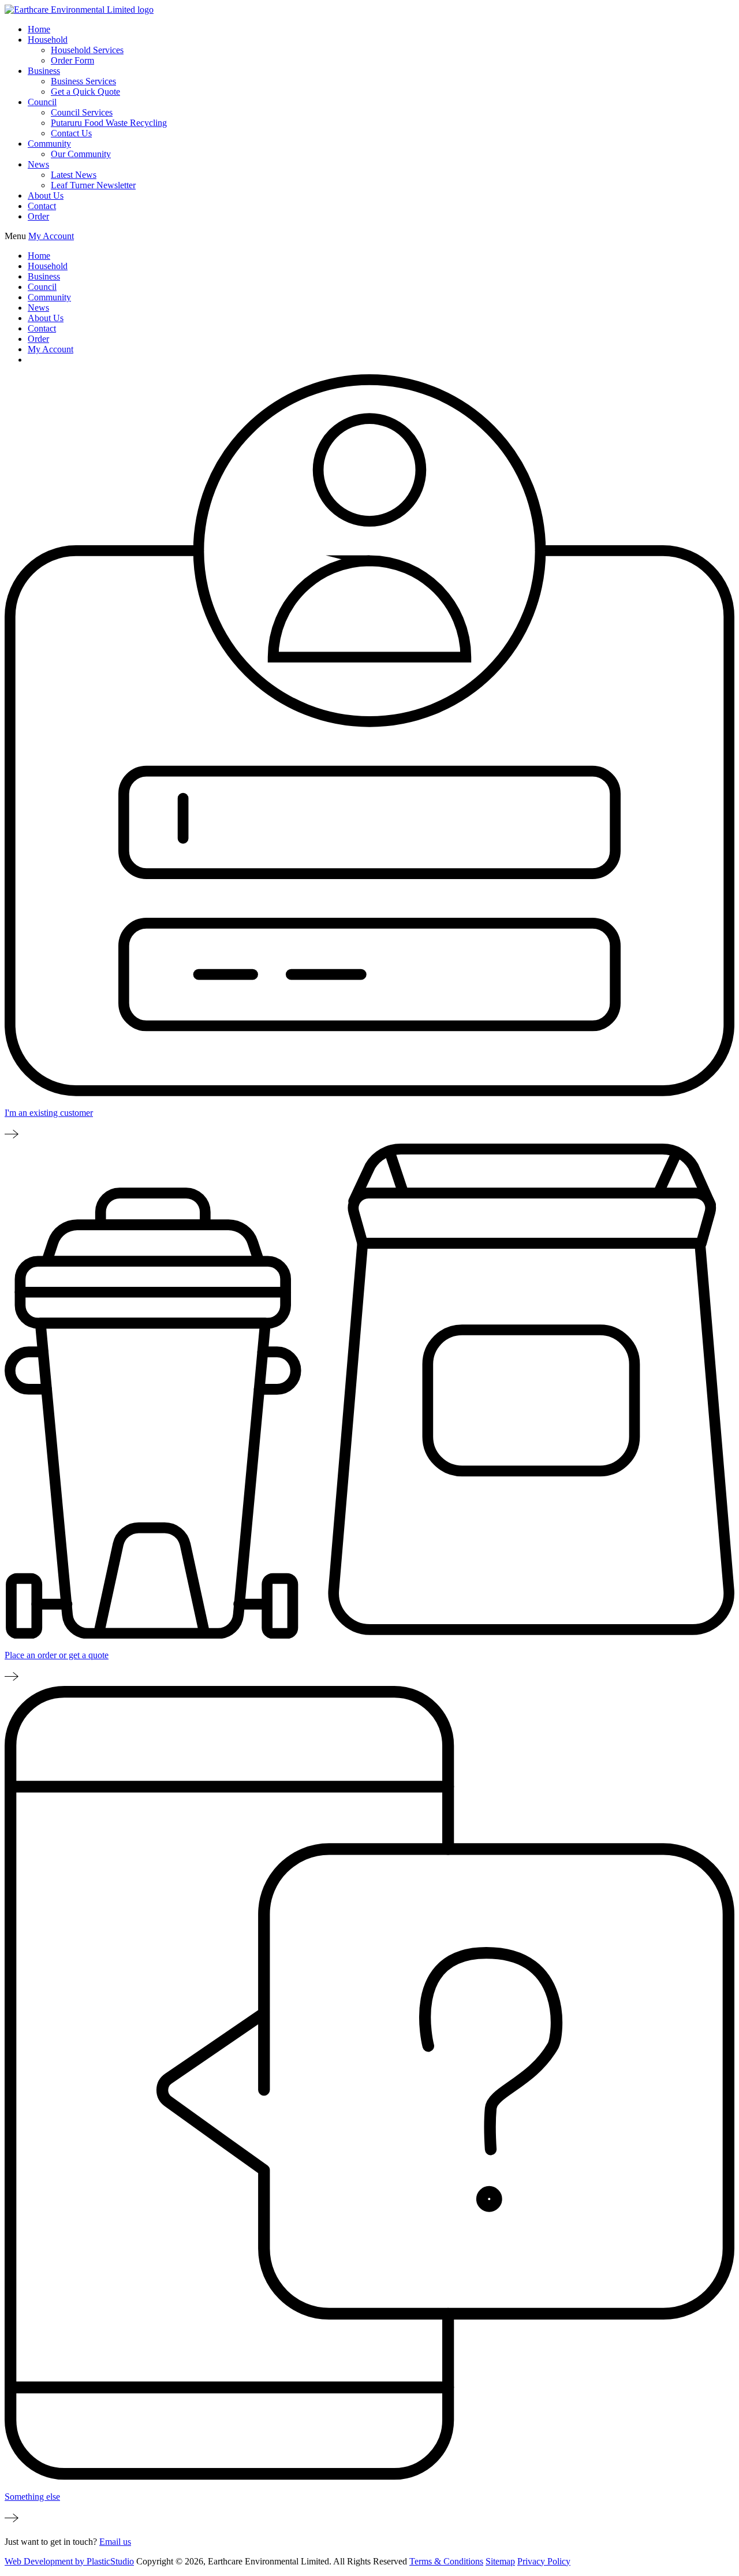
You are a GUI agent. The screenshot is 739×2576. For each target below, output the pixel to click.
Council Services (82, 112)
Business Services (83, 81)
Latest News (74, 175)
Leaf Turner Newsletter (93, 185)
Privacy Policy (544, 2561)
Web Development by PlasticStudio (69, 2561)
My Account (51, 236)
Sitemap (500, 2561)
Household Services (87, 50)
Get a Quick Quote (85, 92)
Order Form (72, 60)
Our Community (81, 154)
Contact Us (71, 133)
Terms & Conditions (446, 2561)
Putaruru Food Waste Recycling (109, 123)
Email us (115, 2542)
